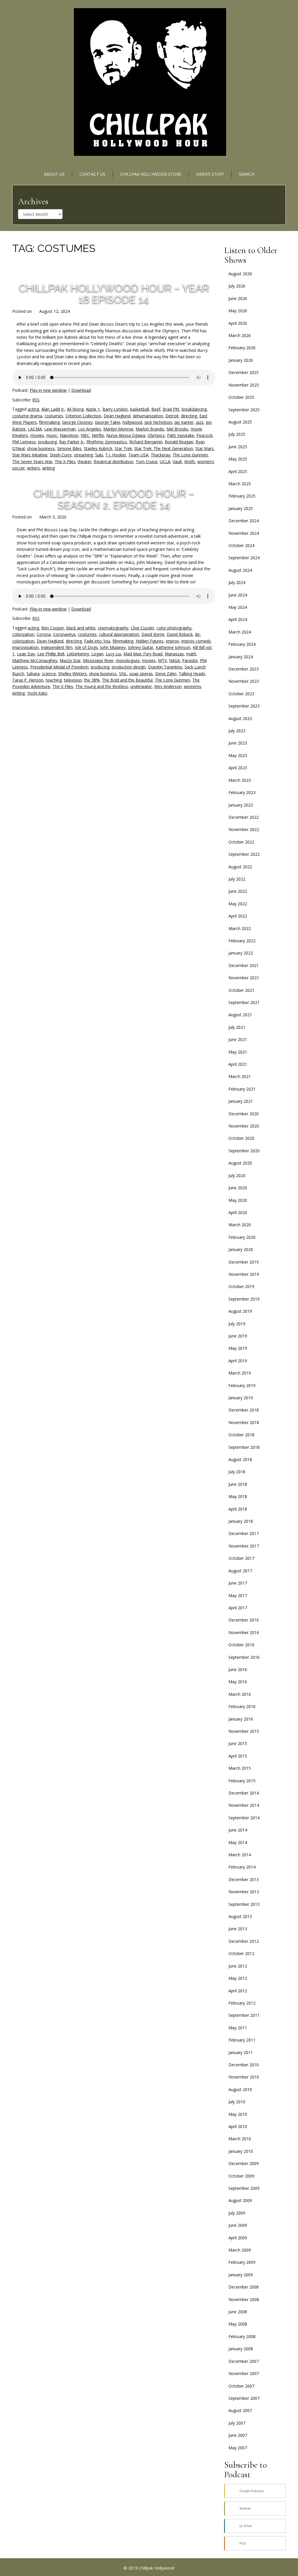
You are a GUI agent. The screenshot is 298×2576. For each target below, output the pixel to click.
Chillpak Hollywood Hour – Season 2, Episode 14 (114, 499)
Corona (44, 634)
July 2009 (237, 2213)
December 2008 (244, 2287)
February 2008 (242, 2336)
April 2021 (238, 1064)
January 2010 (241, 2151)
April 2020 (238, 1212)
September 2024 (244, 558)
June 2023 (238, 743)
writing (48, 468)
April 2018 (238, 1509)
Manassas (174, 654)
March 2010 (240, 2139)
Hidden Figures (150, 641)
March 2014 (240, 1855)
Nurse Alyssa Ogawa (126, 435)
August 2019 (240, 1311)
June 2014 (238, 1830)
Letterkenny (78, 654)
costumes (54, 416)
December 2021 (244, 965)
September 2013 (244, 1904)
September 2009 (244, 2188)
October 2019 (241, 1286)
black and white (81, 628)
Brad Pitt (171, 409)
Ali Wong (75, 409)
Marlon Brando (150, 429)
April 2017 (238, 1608)
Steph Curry (61, 455)
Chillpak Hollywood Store (151, 174)
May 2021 (238, 1052)
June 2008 (238, 2312)
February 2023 (242, 792)
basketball (140, 409)
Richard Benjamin (146, 442)
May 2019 (238, 1348)
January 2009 (241, 2275)
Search (247, 174)
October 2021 (241, 990)
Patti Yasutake (181, 435)
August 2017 (240, 1571)
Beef (156, 409)
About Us (54, 174)
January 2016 (241, 1719)
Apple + (93, 409)
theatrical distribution (113, 462)
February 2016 (242, 1706)
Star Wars (204, 448)
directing (189, 416)
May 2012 (238, 1978)
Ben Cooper (53, 628)
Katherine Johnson (173, 647)
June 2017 (238, 1583)
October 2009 (241, 2176)
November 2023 (244, 681)
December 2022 (244, 817)
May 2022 (238, 904)
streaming (83, 455)
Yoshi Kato (37, 693)
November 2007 (244, 2373)
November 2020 (244, 1126)
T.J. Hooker (116, 455)
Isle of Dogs (86, 647)
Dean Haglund (117, 416)
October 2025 (241, 397)
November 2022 (244, 829)
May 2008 (238, 2324)
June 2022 (238, 891)
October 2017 (241, 1558)
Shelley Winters (72, 674)
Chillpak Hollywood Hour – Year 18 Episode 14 (114, 294)
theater (85, 462)
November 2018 (244, 1422)
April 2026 (238, 323)
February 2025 (242, 496)
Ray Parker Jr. (72, 442)
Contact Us (92, 174)
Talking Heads (192, 674)
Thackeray (160, 455)
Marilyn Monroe (118, 429)
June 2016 (238, 1669)
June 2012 (238, 1966)
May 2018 (238, 1496)
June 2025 (238, 447)
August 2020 (240, 1163)
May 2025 (238, 459)
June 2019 (238, 1336)
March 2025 (240, 484)
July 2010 (237, 2102)
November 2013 (244, 1892)
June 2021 (238, 1039)
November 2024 (244, 533)
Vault (177, 462)
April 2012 (238, 1991)
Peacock (204, 435)
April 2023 (238, 768)
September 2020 (244, 1151)
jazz (200, 422)
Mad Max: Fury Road (143, 654)
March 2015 (240, 1768)
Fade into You (97, 641)
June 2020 (238, 1188)
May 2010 (238, 2114)
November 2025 (244, 385)
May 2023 (238, 755)
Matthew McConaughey (35, 660)
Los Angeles (89, 429)
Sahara (33, 674)
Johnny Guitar (141, 647)
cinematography (113, 628)
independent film (57, 647)
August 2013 (240, 1916)
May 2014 (238, 1842)
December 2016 (244, 1620)
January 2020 (241, 1249)
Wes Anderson (168, 686)
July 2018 (237, 1472)
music (52, 435)
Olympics (156, 435)
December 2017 (244, 1533)
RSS (36, 400)
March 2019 (240, 1373)
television (73, 680)
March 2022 (240, 928)
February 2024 (242, 644)
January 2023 (241, 805)
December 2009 (244, 2163)
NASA (174, 660)
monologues (128, 660)
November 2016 (244, 1632)
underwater (141, 686)
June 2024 (238, 595)
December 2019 (244, 1262)
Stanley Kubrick (98, 448)
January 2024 (241, 657)
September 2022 (244, 854)
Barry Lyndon (115, 409)
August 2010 (240, 2089)
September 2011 (244, 2015)
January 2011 (241, 2052)
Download (81, 390)
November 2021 (244, 978)
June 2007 (238, 2435)
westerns (193, 686)
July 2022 (237, 879)
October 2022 (241, 842)
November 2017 (244, 1546)
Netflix (98, 435)
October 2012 (241, 1953)
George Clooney (77, 422)
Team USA (138, 455)
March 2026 (240, 335)
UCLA (165, 462)
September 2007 (244, 2398)
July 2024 (237, 582)
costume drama (27, 416)
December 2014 (244, 1793)
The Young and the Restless (102, 686)
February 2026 (242, 348)
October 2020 (241, 1138)
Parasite (190, 660)
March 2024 (240, 632)
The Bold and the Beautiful (127, 680)
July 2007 (237, 2423)
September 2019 (244, 1299)
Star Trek (123, 448)
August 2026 (240, 274)
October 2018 (241, 1435)
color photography (174, 628)
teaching (54, 680)
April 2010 (238, 2126)
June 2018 (238, 1484)
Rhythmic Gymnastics (107, 442)
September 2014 (244, 1818)
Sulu (99, 455)
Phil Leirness (24, 442)
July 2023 (237, 731)
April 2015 (238, 1756)
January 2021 (241, 1101)
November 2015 (244, 1731)
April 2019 (238, 1361)
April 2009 (238, 2238)
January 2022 (241, 953)
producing (47, 442)
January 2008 (241, 2349)
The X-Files (65, 462)
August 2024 (240, 570)
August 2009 (240, 2200)
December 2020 (244, 1114)
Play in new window (48, 390)
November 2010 (244, 2077)
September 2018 (244, 1447)
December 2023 (244, 669)
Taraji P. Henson (28, 680)
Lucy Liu (113, 654)
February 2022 (242, 941)
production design (129, 667)
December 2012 (244, 1941)
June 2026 (238, 298)
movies (37, 435)
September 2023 (244, 706)
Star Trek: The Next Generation (164, 448)
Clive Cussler (142, 628)
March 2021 (240, 1076)
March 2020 (240, 1225)
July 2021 (237, 1027)
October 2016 (241, 1645)
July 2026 (237, 286)
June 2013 (238, 1929)
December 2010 (244, 2065)
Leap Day (26, 654)
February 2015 (242, 1781)
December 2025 (244, 372)
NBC (85, 435)
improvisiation (25, 647)
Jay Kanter (184, 422)
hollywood (132, 422)
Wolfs (190, 462)
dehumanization (148, 416)
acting (33, 409)
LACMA (35, 429)
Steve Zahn (166, 674)
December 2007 (244, 2361)
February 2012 (242, 2003)
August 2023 (240, 718)
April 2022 (238, 916)
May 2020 (238, 1200)
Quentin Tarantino (165, 667)
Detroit (172, 416)
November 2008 (244, 2299)
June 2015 (238, 1743)
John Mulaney (113, 647)
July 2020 (237, 1175)
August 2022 (240, 867)
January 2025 (241, 508)
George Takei (108, 422)
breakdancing (194, 409)
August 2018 (240, 1459)
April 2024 (238, 619)
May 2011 (238, 2028)
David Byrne (153, 634)
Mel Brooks (177, 429)
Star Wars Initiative (30, 455)
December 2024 (244, 521)
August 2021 (240, 1015)
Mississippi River (98, 660)
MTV (162, 660)
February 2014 (242, 1867)
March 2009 (240, 2250)
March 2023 (240, 780)
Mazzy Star (70, 660)
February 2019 (242, 1385)
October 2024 (241, 545)
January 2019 (241, 1398)
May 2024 (238, 607)
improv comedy (196, 641)
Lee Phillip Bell (51, 654)
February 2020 (242, 1237)
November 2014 (244, 1805)
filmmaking (49, 422)
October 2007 (241, 2386)
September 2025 (244, 410)
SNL (123, 674)
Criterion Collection (83, 416)
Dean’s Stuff (210, 174)
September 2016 (244, 1657)
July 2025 (237, 434)
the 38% (92, 680)
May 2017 (238, 1595)
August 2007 (240, 2410)
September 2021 (244, 1002)
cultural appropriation (119, 634)
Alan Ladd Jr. (53, 409)
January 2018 (241, 1521)
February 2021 (242, 1089)
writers (33, 468)
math (191, 654)
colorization (23, 634)
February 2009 (242, 2262)
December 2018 (244, 1410)
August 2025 (240, 422)
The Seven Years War (32, 462)
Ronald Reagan (179, 442)
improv (172, 641)
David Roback (180, 634)
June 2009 (238, 2225)
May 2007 (238, 2448)
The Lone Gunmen (190, 455)
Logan (97, 654)
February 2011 (242, 2040)
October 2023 (241, 694)
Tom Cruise (147, 462)
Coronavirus (64, 634)
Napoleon (69, 435)
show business (41, 448)
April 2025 (238, 471)
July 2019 (237, 1324)
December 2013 (244, 1879)
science (49, 674)
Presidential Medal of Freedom (59, 667)
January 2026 (241, 360)
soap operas (141, 674)
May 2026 (238, 311)
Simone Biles (69, 448)
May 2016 (238, 1682)
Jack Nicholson (158, 422)
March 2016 (240, 1694)
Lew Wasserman (60, 429)
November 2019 (244, 1274)
